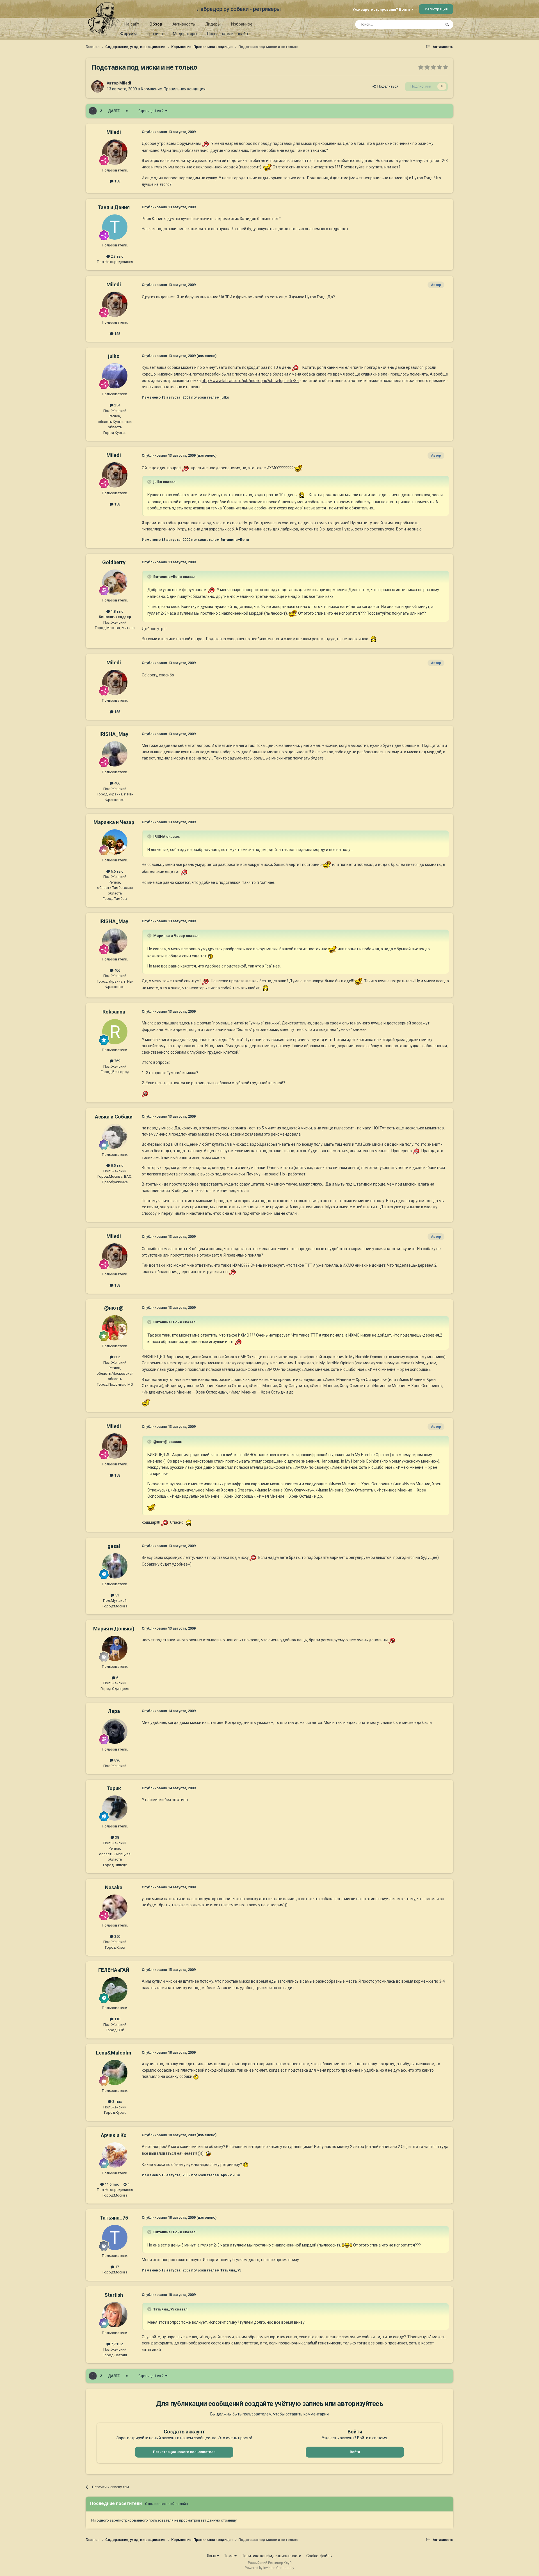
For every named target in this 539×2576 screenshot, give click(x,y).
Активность (184, 24)
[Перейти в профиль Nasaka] (115, 1907)
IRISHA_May (114, 734)
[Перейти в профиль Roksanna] (115, 1032)
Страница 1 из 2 (152, 111)
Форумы (128, 34)
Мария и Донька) (114, 1629)
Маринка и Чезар (114, 822)
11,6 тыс (111, 2184)
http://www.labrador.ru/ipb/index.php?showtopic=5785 (250, 381)
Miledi (125, 83)
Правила (155, 34)
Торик (114, 1788)
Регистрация (436, 9)
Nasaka (114, 1887)
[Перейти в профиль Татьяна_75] (115, 2238)
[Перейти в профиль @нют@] (115, 1328)
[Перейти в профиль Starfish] (115, 2315)
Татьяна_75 (114, 2218)
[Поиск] (447, 24)
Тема (229, 2556)
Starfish (114, 2295)
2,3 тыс (117, 256)
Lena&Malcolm (114, 2053)
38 (117, 1837)
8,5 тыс (117, 1165)
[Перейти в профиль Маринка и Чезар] (115, 842)
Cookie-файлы (319, 2556)
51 (117, 1595)
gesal (114, 1546)
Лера (114, 1711)
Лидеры (213, 24)
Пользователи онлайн (228, 34)
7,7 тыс (117, 2344)
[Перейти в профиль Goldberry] (115, 582)
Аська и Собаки (114, 1117)
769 (117, 1061)
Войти (355, 2452)
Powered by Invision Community (269, 2568)
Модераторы (185, 34)
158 (117, 181)
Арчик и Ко (114, 2135)
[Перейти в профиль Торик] (115, 1808)
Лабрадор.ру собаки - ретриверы (239, 9)
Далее (114, 111)
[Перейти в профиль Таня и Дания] (115, 227)
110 (117, 2019)
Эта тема (426, 24)
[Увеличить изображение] (206, 143)
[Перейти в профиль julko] (115, 376)
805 (117, 1357)
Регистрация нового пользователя (184, 2452)
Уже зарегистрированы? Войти (382, 9)
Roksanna (114, 1012)
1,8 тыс (117, 611)
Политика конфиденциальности (271, 2556)
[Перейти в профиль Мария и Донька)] (115, 1648)
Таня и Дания (114, 207)
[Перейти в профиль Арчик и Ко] (115, 2155)
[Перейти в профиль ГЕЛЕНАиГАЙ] (115, 1990)
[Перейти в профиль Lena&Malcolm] (115, 2072)
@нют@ (114, 1308)
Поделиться (387, 86)
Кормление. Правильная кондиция (173, 89)
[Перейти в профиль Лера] (115, 1731)
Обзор (156, 24)
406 (117, 783)
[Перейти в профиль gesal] (115, 1566)
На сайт (132, 24)
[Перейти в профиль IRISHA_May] (115, 754)
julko (114, 356)
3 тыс (117, 2102)
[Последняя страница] (127, 111)
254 (117, 405)
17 (117, 2267)
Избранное (242, 24)
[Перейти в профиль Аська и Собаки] (115, 1136)
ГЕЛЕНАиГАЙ (114, 1970)
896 (117, 1760)
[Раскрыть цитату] (150, 482)
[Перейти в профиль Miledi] (97, 86)
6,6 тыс (117, 871)
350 (117, 1936)
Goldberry (114, 562)
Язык (212, 2556)
